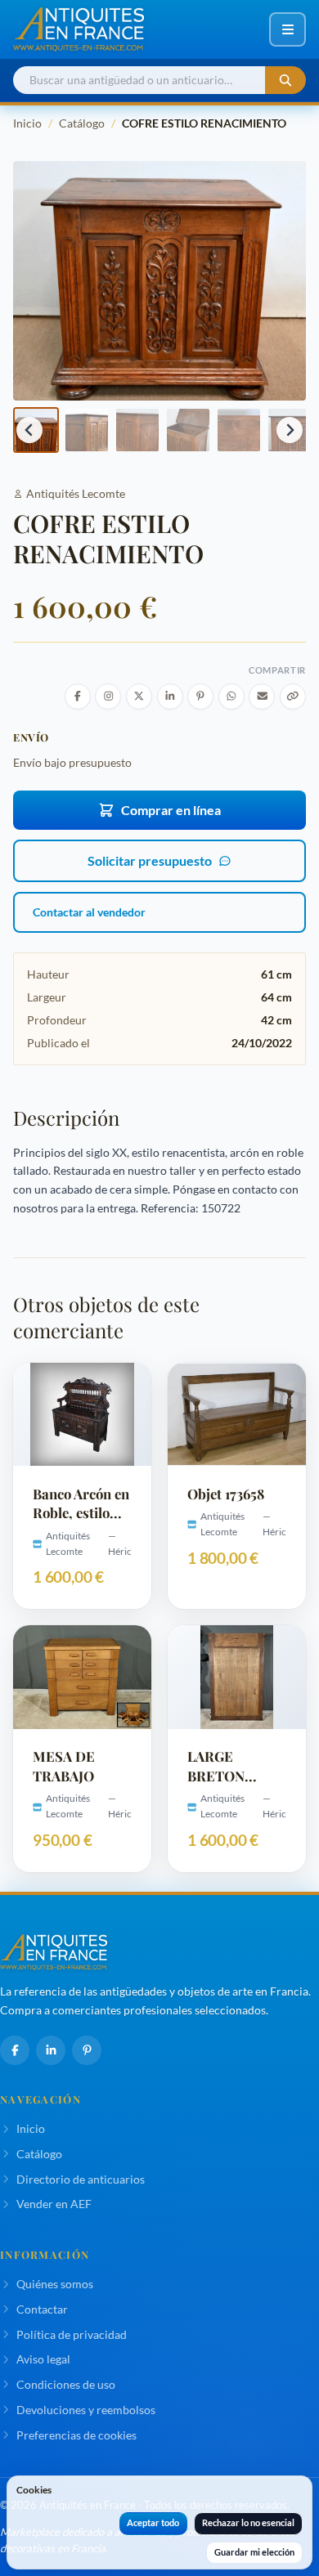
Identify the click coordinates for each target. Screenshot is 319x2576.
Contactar (42, 2309)
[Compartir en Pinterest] (200, 697)
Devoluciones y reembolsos (86, 2410)
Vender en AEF (54, 2204)
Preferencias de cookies (76, 2435)
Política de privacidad (72, 2334)
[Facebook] (15, 2050)
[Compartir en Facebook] (78, 697)
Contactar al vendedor (89, 912)
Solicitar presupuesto (150, 860)
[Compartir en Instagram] (108, 697)
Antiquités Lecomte (76, 493)
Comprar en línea (171, 810)
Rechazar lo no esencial (248, 2522)
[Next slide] (290, 430)
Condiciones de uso (66, 2384)
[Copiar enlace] (293, 697)
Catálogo (82, 123)
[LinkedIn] (51, 2050)
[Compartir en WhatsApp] (231, 697)
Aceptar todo (153, 2522)
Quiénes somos (55, 2284)
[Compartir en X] (139, 697)
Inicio (27, 123)
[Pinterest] (87, 2050)
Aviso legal (43, 2359)
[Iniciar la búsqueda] (285, 81)
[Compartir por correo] (262, 697)
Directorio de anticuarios (81, 2179)
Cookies (34, 2490)
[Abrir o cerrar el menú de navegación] (288, 29)
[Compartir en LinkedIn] (170, 697)
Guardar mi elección (254, 2552)
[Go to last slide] (29, 430)
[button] (87, 430)
